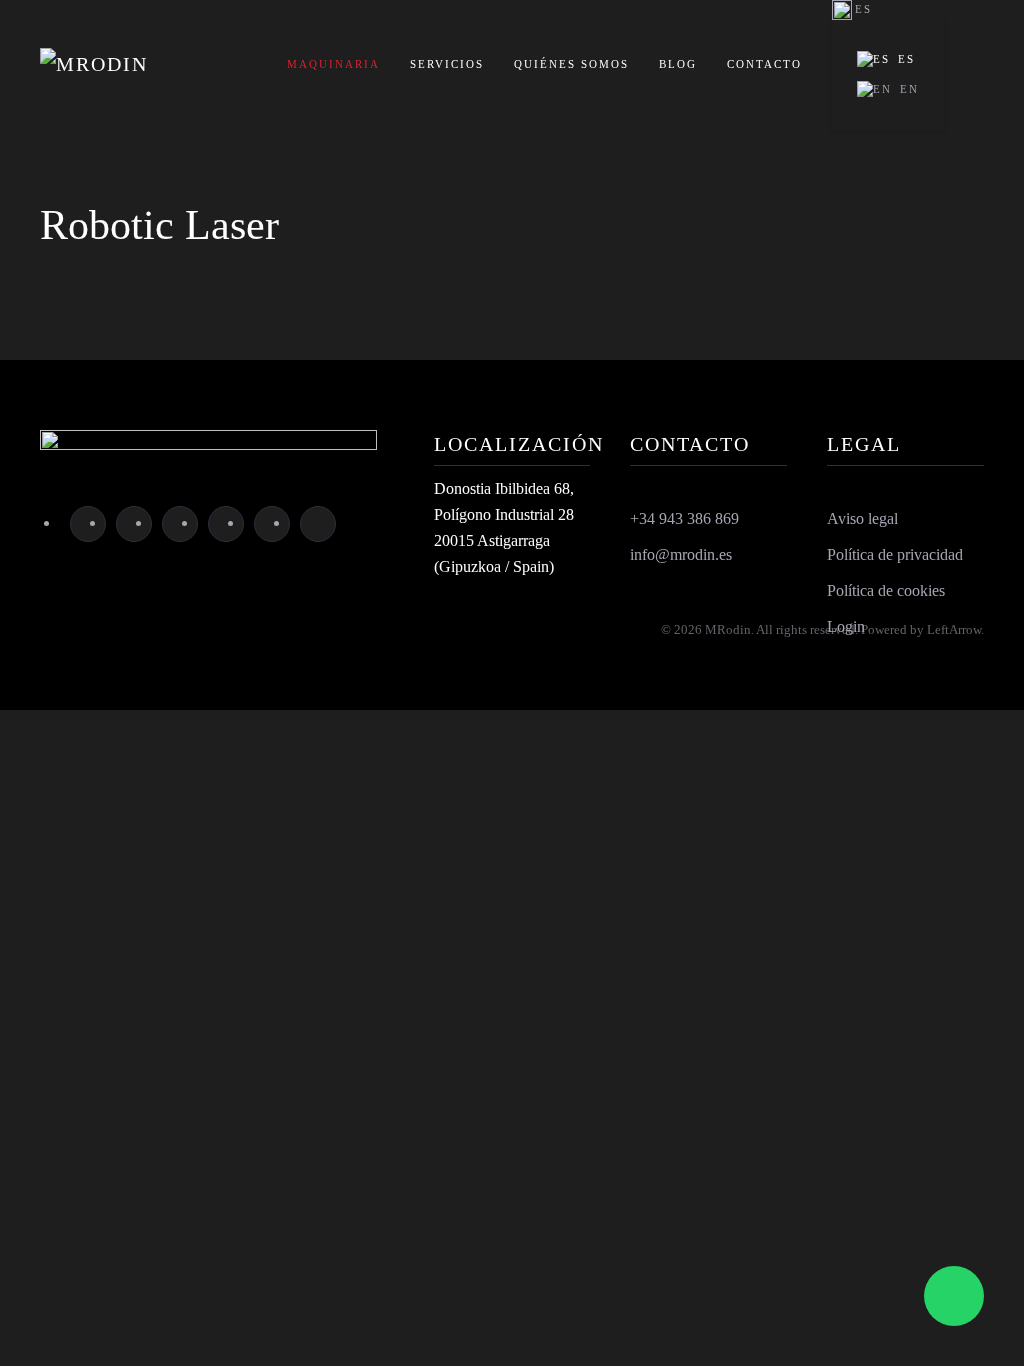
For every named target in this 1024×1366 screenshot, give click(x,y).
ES (906, 59)
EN (909, 89)
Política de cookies (886, 590)
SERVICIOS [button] (447, 64)
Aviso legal (862, 518)
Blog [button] (678, 64)
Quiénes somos (571, 64)
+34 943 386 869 (684, 518)
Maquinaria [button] (333, 64)
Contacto (764, 64)
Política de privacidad (895, 554)
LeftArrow (954, 629)
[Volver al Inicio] (140, 65)
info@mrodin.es (681, 554)
